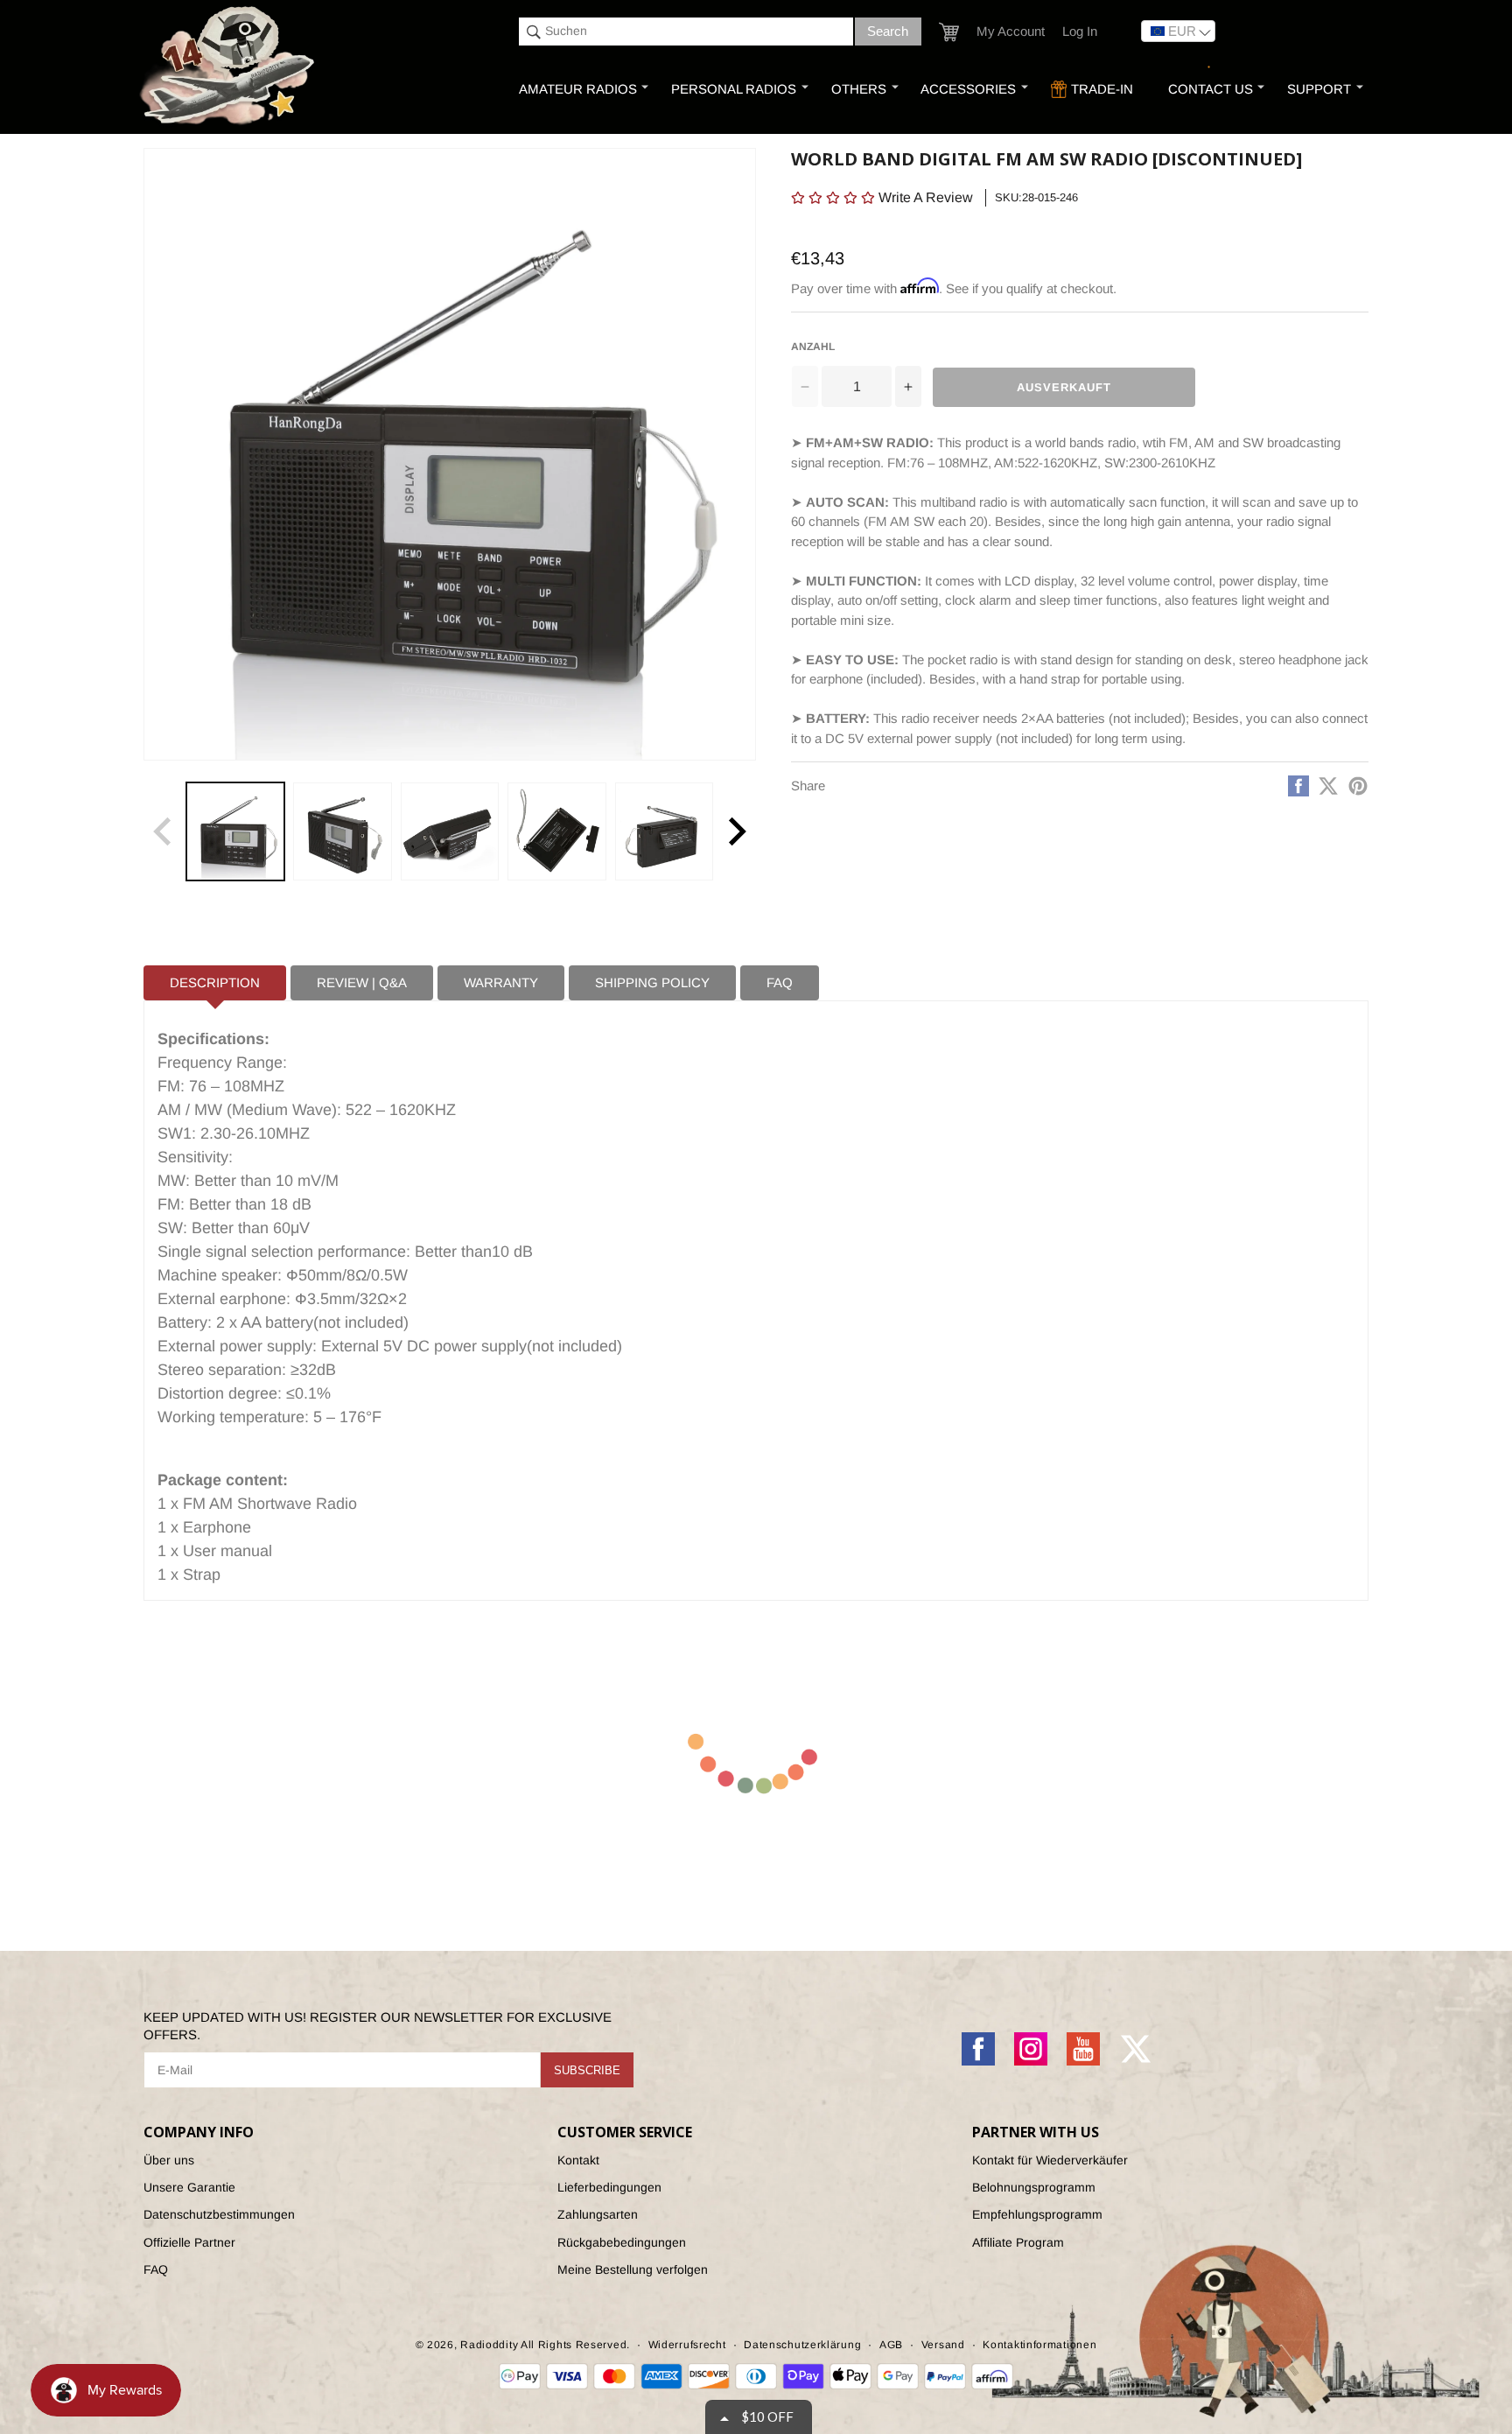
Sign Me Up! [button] (907, 318)
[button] (972, 126)
